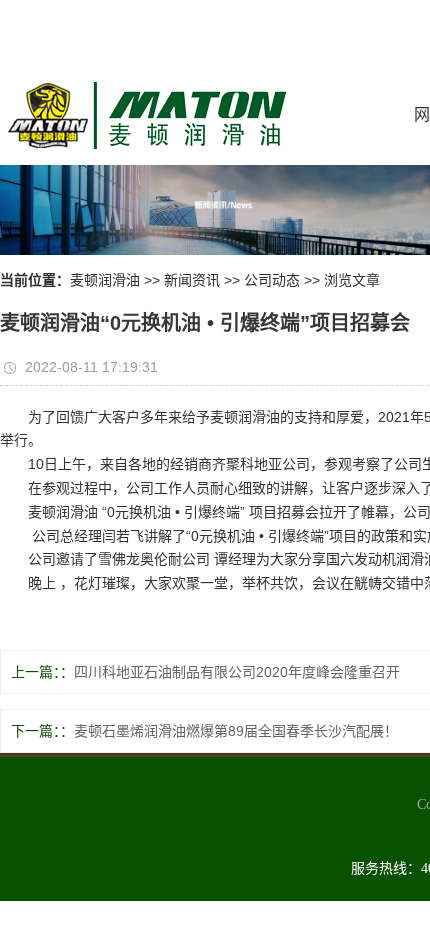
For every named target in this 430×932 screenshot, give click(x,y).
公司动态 (272, 280)
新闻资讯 (192, 280)
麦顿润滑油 (105, 280)
